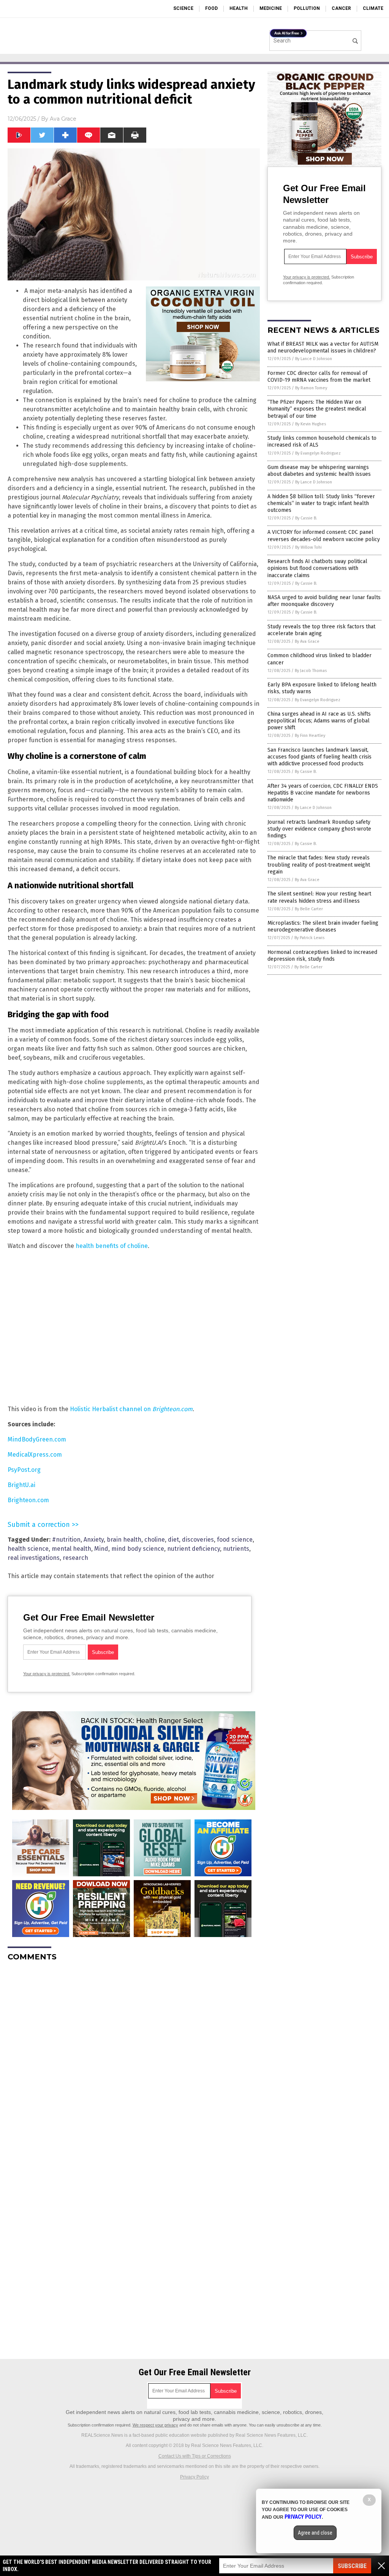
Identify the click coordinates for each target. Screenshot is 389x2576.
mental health (71, 1549)
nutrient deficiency (194, 1549)
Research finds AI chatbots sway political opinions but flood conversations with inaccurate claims (317, 568)
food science (235, 1540)
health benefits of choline (112, 1246)
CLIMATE (373, 8)
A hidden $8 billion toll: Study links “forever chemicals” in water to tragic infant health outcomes (321, 503)
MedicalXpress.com (35, 1455)
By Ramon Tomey (311, 388)
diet (173, 1540)
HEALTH (239, 8)
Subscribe (352, 2566)
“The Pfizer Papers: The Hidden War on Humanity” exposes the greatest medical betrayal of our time (317, 409)
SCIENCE (183, 8)
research (75, 1558)
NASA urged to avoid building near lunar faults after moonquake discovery (324, 601)
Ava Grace (63, 119)
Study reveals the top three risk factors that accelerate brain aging (321, 630)
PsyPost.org (24, 1470)
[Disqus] (134, 2062)
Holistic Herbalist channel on (131, 1409)
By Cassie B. (306, 518)
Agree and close (315, 2533)
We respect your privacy (155, 2425)
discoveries (198, 1540)
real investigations (34, 1558)
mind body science (138, 1549)
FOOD (211, 8)
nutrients (236, 1549)
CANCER (341, 8)
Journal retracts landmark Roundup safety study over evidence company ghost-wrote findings (319, 829)
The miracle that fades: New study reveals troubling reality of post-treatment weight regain (319, 865)
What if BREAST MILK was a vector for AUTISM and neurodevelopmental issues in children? (323, 347)
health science (28, 1549)
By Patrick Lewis (309, 938)
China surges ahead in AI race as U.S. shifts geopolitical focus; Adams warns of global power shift (319, 721)
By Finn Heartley (310, 736)
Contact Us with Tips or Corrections (195, 2456)
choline (155, 1540)
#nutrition (66, 1540)
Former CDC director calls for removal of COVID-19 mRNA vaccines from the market (319, 377)
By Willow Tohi (308, 547)
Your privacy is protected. (47, 1674)
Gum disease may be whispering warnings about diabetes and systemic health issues (319, 471)
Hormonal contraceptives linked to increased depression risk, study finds (322, 956)
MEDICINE (271, 8)
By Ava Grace (307, 641)
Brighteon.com (28, 1500)
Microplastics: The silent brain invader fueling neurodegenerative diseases (323, 926)
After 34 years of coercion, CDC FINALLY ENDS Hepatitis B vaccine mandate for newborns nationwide (323, 793)
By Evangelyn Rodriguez (318, 453)
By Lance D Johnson (314, 359)
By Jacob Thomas (311, 671)
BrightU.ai (21, 1485)
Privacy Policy (194, 2477)
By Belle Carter (309, 909)
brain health (124, 1540)
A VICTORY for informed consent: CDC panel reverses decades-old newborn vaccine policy (324, 536)
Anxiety (94, 1540)
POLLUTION (307, 8)
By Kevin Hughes (311, 424)
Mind (101, 1549)
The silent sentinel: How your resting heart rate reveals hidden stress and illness (319, 897)
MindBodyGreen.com (37, 1439)
